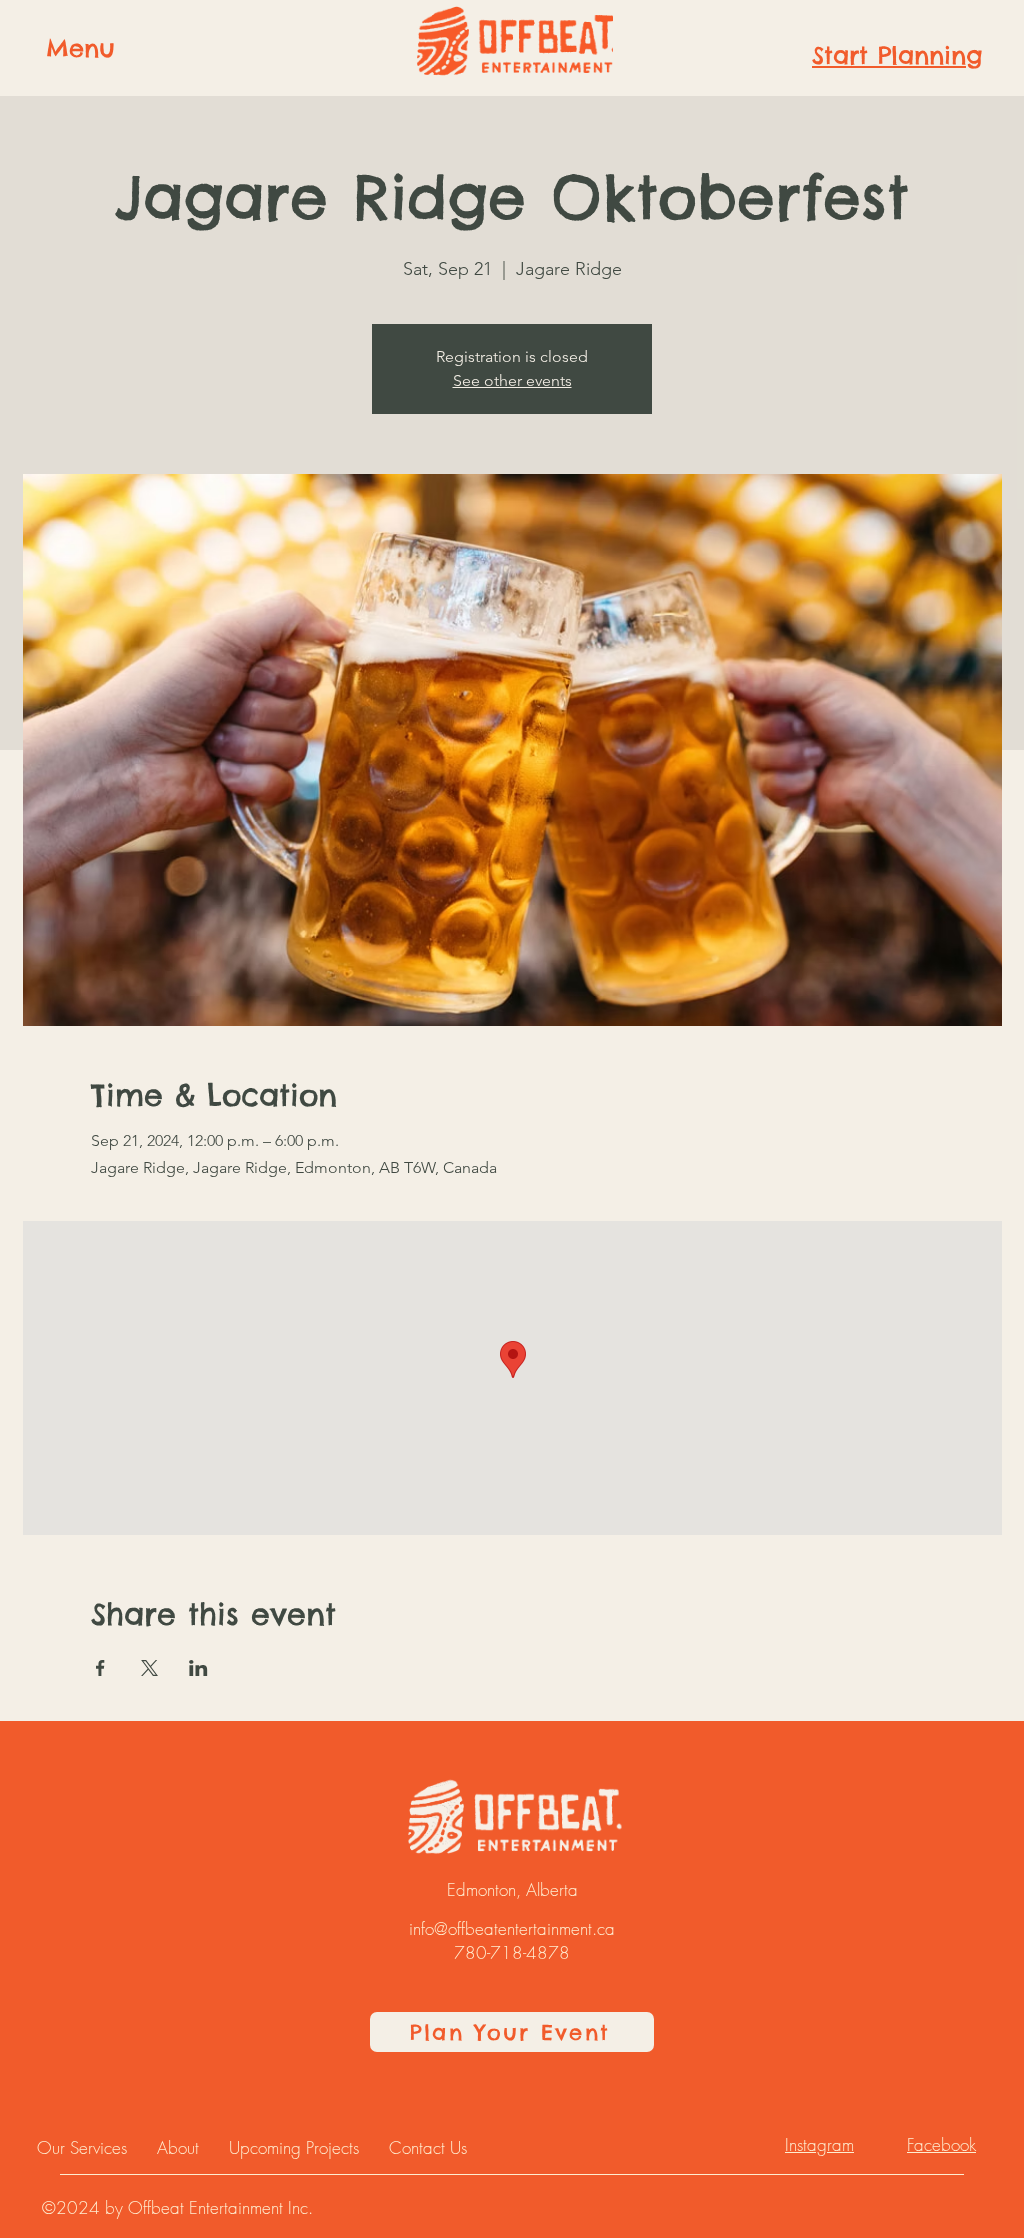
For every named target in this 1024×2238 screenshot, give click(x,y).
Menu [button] (80, 48)
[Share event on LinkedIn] (198, 1668)
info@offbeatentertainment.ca (512, 1928)
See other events (512, 380)
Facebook (941, 2144)
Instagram (819, 2144)
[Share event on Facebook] (100, 1668)
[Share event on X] (149, 1668)
